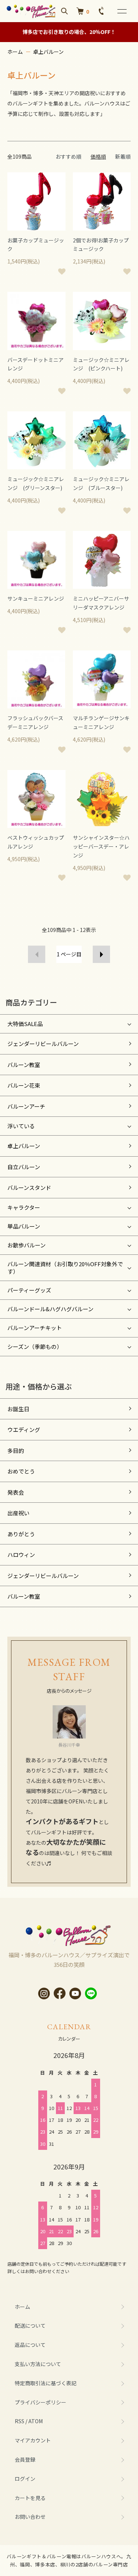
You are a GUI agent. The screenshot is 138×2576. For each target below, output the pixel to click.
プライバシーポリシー (40, 2402)
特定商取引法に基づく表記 (46, 2383)
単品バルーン (24, 1226)
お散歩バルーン (26, 1245)
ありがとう (21, 1534)
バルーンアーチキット (35, 1328)
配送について (30, 2325)
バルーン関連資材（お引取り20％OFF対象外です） (65, 1268)
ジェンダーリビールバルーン (43, 1044)
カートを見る (30, 2498)
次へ (101, 954)
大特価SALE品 (25, 1024)
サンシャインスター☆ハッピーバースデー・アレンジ (101, 846)
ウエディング (24, 1429)
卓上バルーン (48, 52)
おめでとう (21, 1471)
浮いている (21, 1126)
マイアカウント (33, 2440)
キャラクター (24, 1207)
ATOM (36, 2421)
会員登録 (25, 2459)
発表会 (16, 1492)
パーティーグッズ (29, 1290)
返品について (30, 2345)
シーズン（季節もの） (35, 1346)
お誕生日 (18, 1409)
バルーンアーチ (26, 1106)
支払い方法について (38, 2364)
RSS (20, 2421)
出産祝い (18, 1513)
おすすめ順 (68, 156)
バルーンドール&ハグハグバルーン (50, 1309)
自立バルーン (24, 1167)
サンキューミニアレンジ (36, 598)
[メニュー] (121, 11)
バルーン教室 (24, 1065)
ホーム (15, 52)
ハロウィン (21, 1555)
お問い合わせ (30, 2517)
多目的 (16, 1451)
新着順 (123, 156)
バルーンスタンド (29, 1187)
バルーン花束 (24, 1085)
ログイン (25, 2479)
